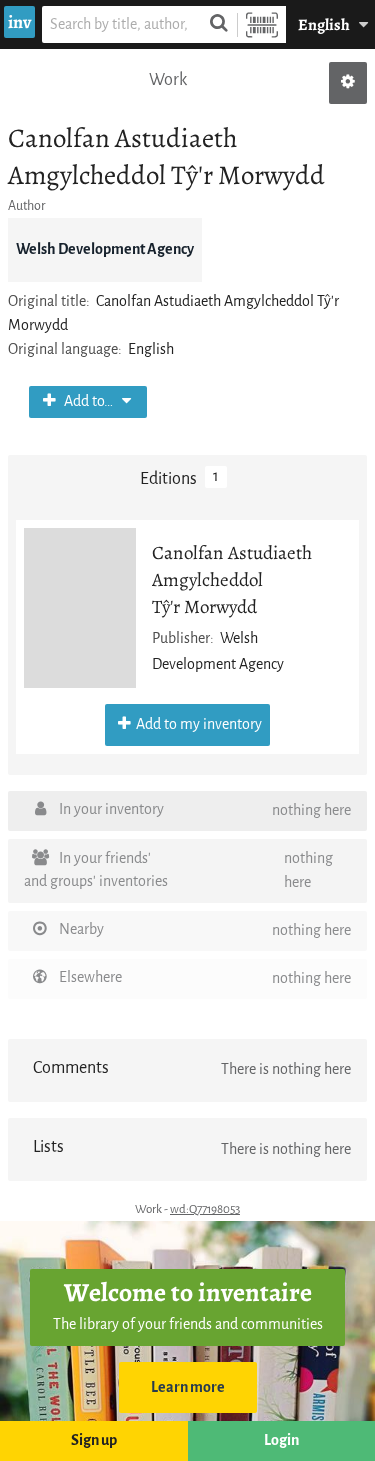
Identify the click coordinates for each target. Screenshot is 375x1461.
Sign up (94, 1440)
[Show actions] (348, 83)
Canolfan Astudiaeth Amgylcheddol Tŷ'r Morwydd (232, 579)
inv (19, 22)
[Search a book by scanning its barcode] (262, 24)
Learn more (188, 1387)
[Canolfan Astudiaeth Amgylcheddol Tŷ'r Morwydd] (80, 608)
